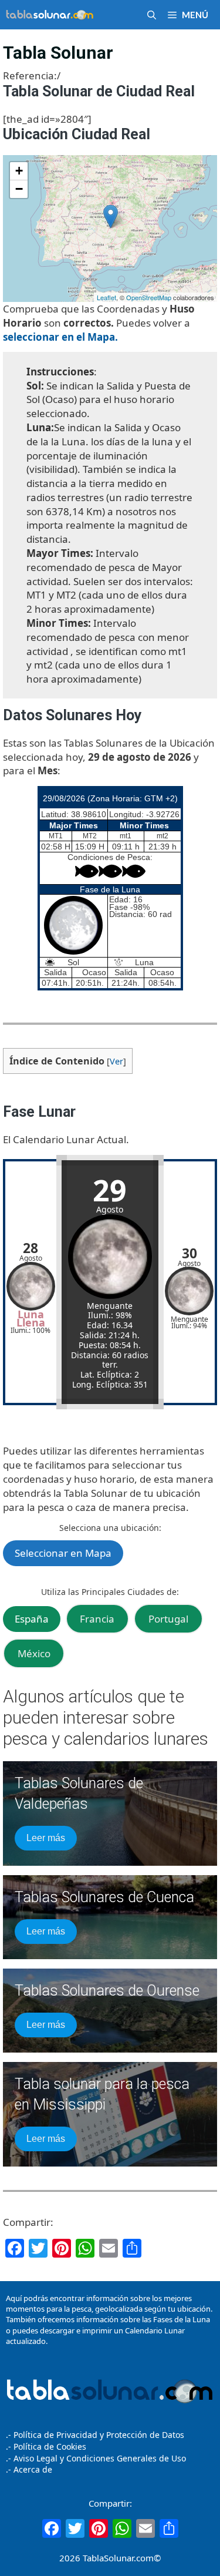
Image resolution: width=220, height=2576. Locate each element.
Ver (116, 1061)
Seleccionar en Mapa (63, 1553)
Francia (97, 1619)
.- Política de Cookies (46, 2446)
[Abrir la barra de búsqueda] (152, 15)
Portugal (168, 1619)
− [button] (19, 189)
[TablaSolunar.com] (50, 15)
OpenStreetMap (149, 297)
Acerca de (32, 2469)
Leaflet (106, 297)
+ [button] (19, 171)
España (32, 1619)
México (34, 1653)
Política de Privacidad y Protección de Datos (99, 2435)
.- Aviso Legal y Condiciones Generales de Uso (96, 2458)
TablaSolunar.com (118, 2558)
